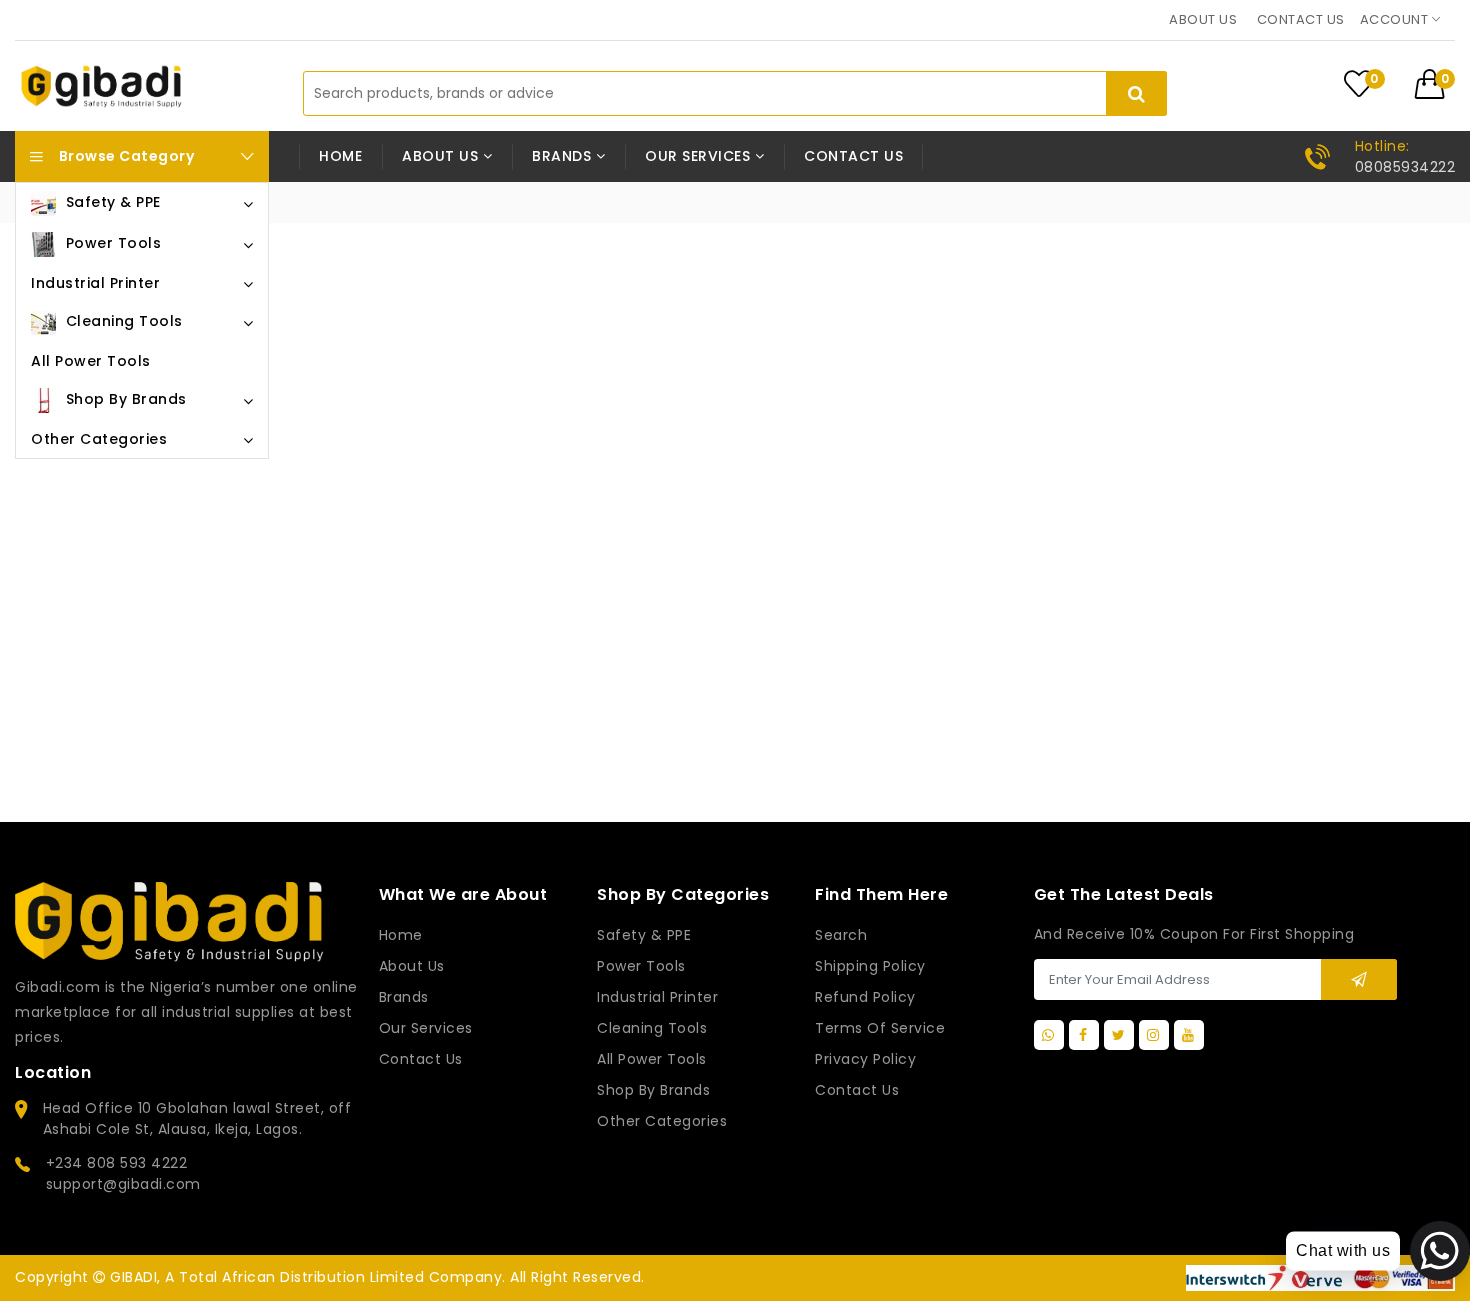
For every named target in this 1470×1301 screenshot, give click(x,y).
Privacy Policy (865, 1059)
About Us (412, 966)
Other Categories (662, 1121)
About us (1203, 19)
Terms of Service (880, 1028)
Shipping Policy (870, 966)
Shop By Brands (653, 1090)
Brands (404, 997)
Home (340, 156)
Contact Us (857, 1090)
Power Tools (641, 966)
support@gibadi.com (123, 1184)
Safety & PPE (644, 935)
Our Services (426, 1028)
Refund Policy (865, 997)
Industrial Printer (657, 997)
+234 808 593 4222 (117, 1163)
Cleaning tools (652, 1028)
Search (841, 935)
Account (1396, 19)
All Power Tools (652, 1059)
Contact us (1301, 19)
